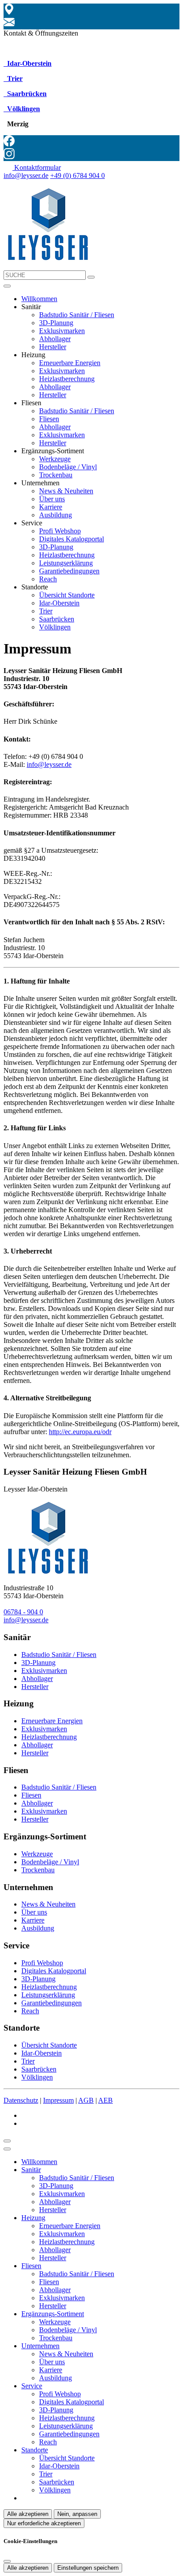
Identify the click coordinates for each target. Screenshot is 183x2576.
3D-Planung (56, 323)
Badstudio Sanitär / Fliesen (77, 315)
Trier (14, 79)
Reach (48, 579)
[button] (7, 286)
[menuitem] (32, 167)
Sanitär (31, 2170)
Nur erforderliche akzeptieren (44, 2523)
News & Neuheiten (66, 491)
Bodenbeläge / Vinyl (68, 467)
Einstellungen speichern (88, 2568)
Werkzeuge (55, 459)
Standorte (35, 2450)
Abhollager (55, 339)
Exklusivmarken (62, 331)
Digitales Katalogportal (72, 539)
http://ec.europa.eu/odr (80, 1432)
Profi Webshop (60, 531)
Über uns (52, 499)
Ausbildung (56, 515)
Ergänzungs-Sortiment (53, 2314)
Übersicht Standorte (67, 595)
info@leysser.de (26, 175)
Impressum (58, 2100)
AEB (105, 2100)
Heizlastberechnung (67, 379)
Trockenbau (56, 475)
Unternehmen (40, 2346)
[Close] (7, 2149)
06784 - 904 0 (23, 1612)
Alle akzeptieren (28, 2514)
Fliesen (49, 419)
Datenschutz (21, 2100)
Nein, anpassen (77, 2514)
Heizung (33, 2218)
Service (32, 2386)
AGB (86, 2100)
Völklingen (23, 109)
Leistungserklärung (66, 563)
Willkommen (39, 299)
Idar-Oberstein (28, 63)
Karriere (51, 507)
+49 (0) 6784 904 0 (78, 175)
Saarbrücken (26, 94)
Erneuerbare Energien (70, 363)
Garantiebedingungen (69, 571)
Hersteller (53, 347)
